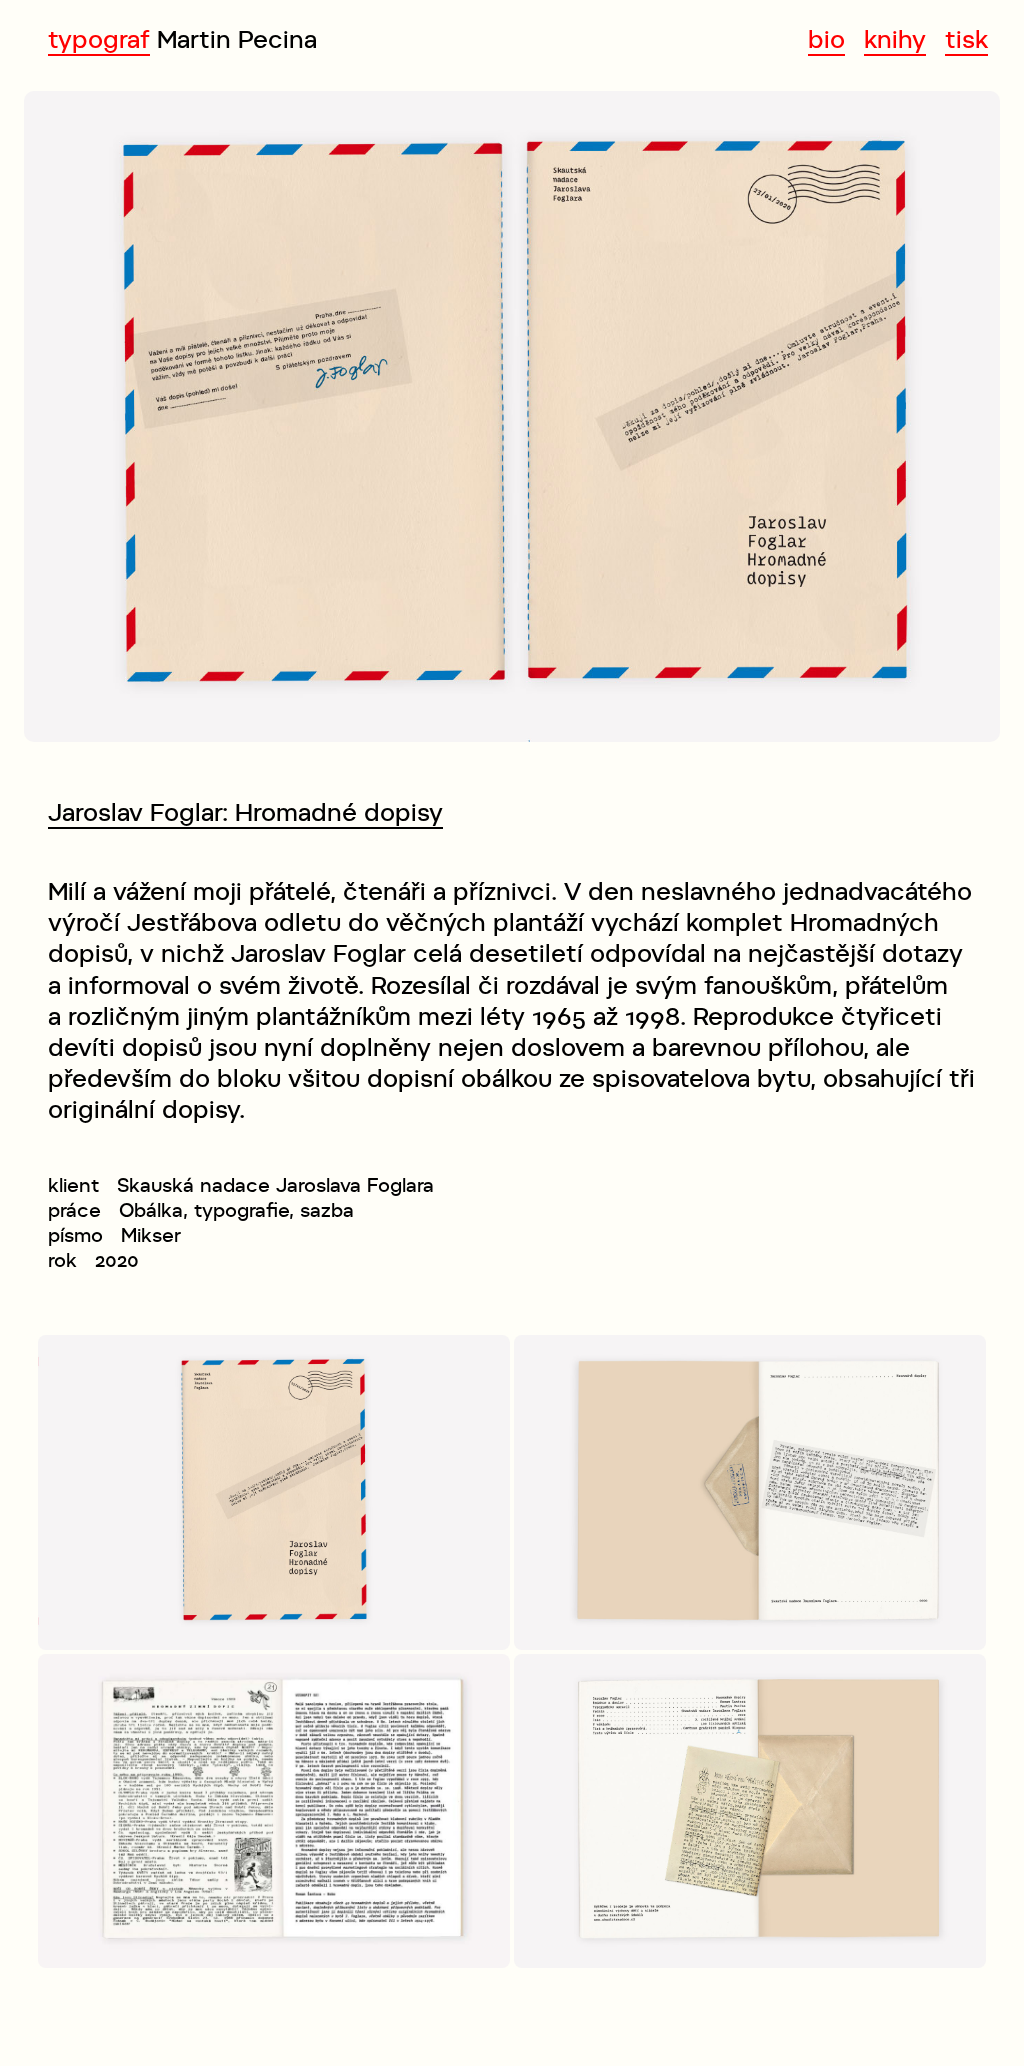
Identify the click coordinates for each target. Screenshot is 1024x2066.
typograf (99, 39)
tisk (966, 39)
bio (826, 39)
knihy (895, 39)
